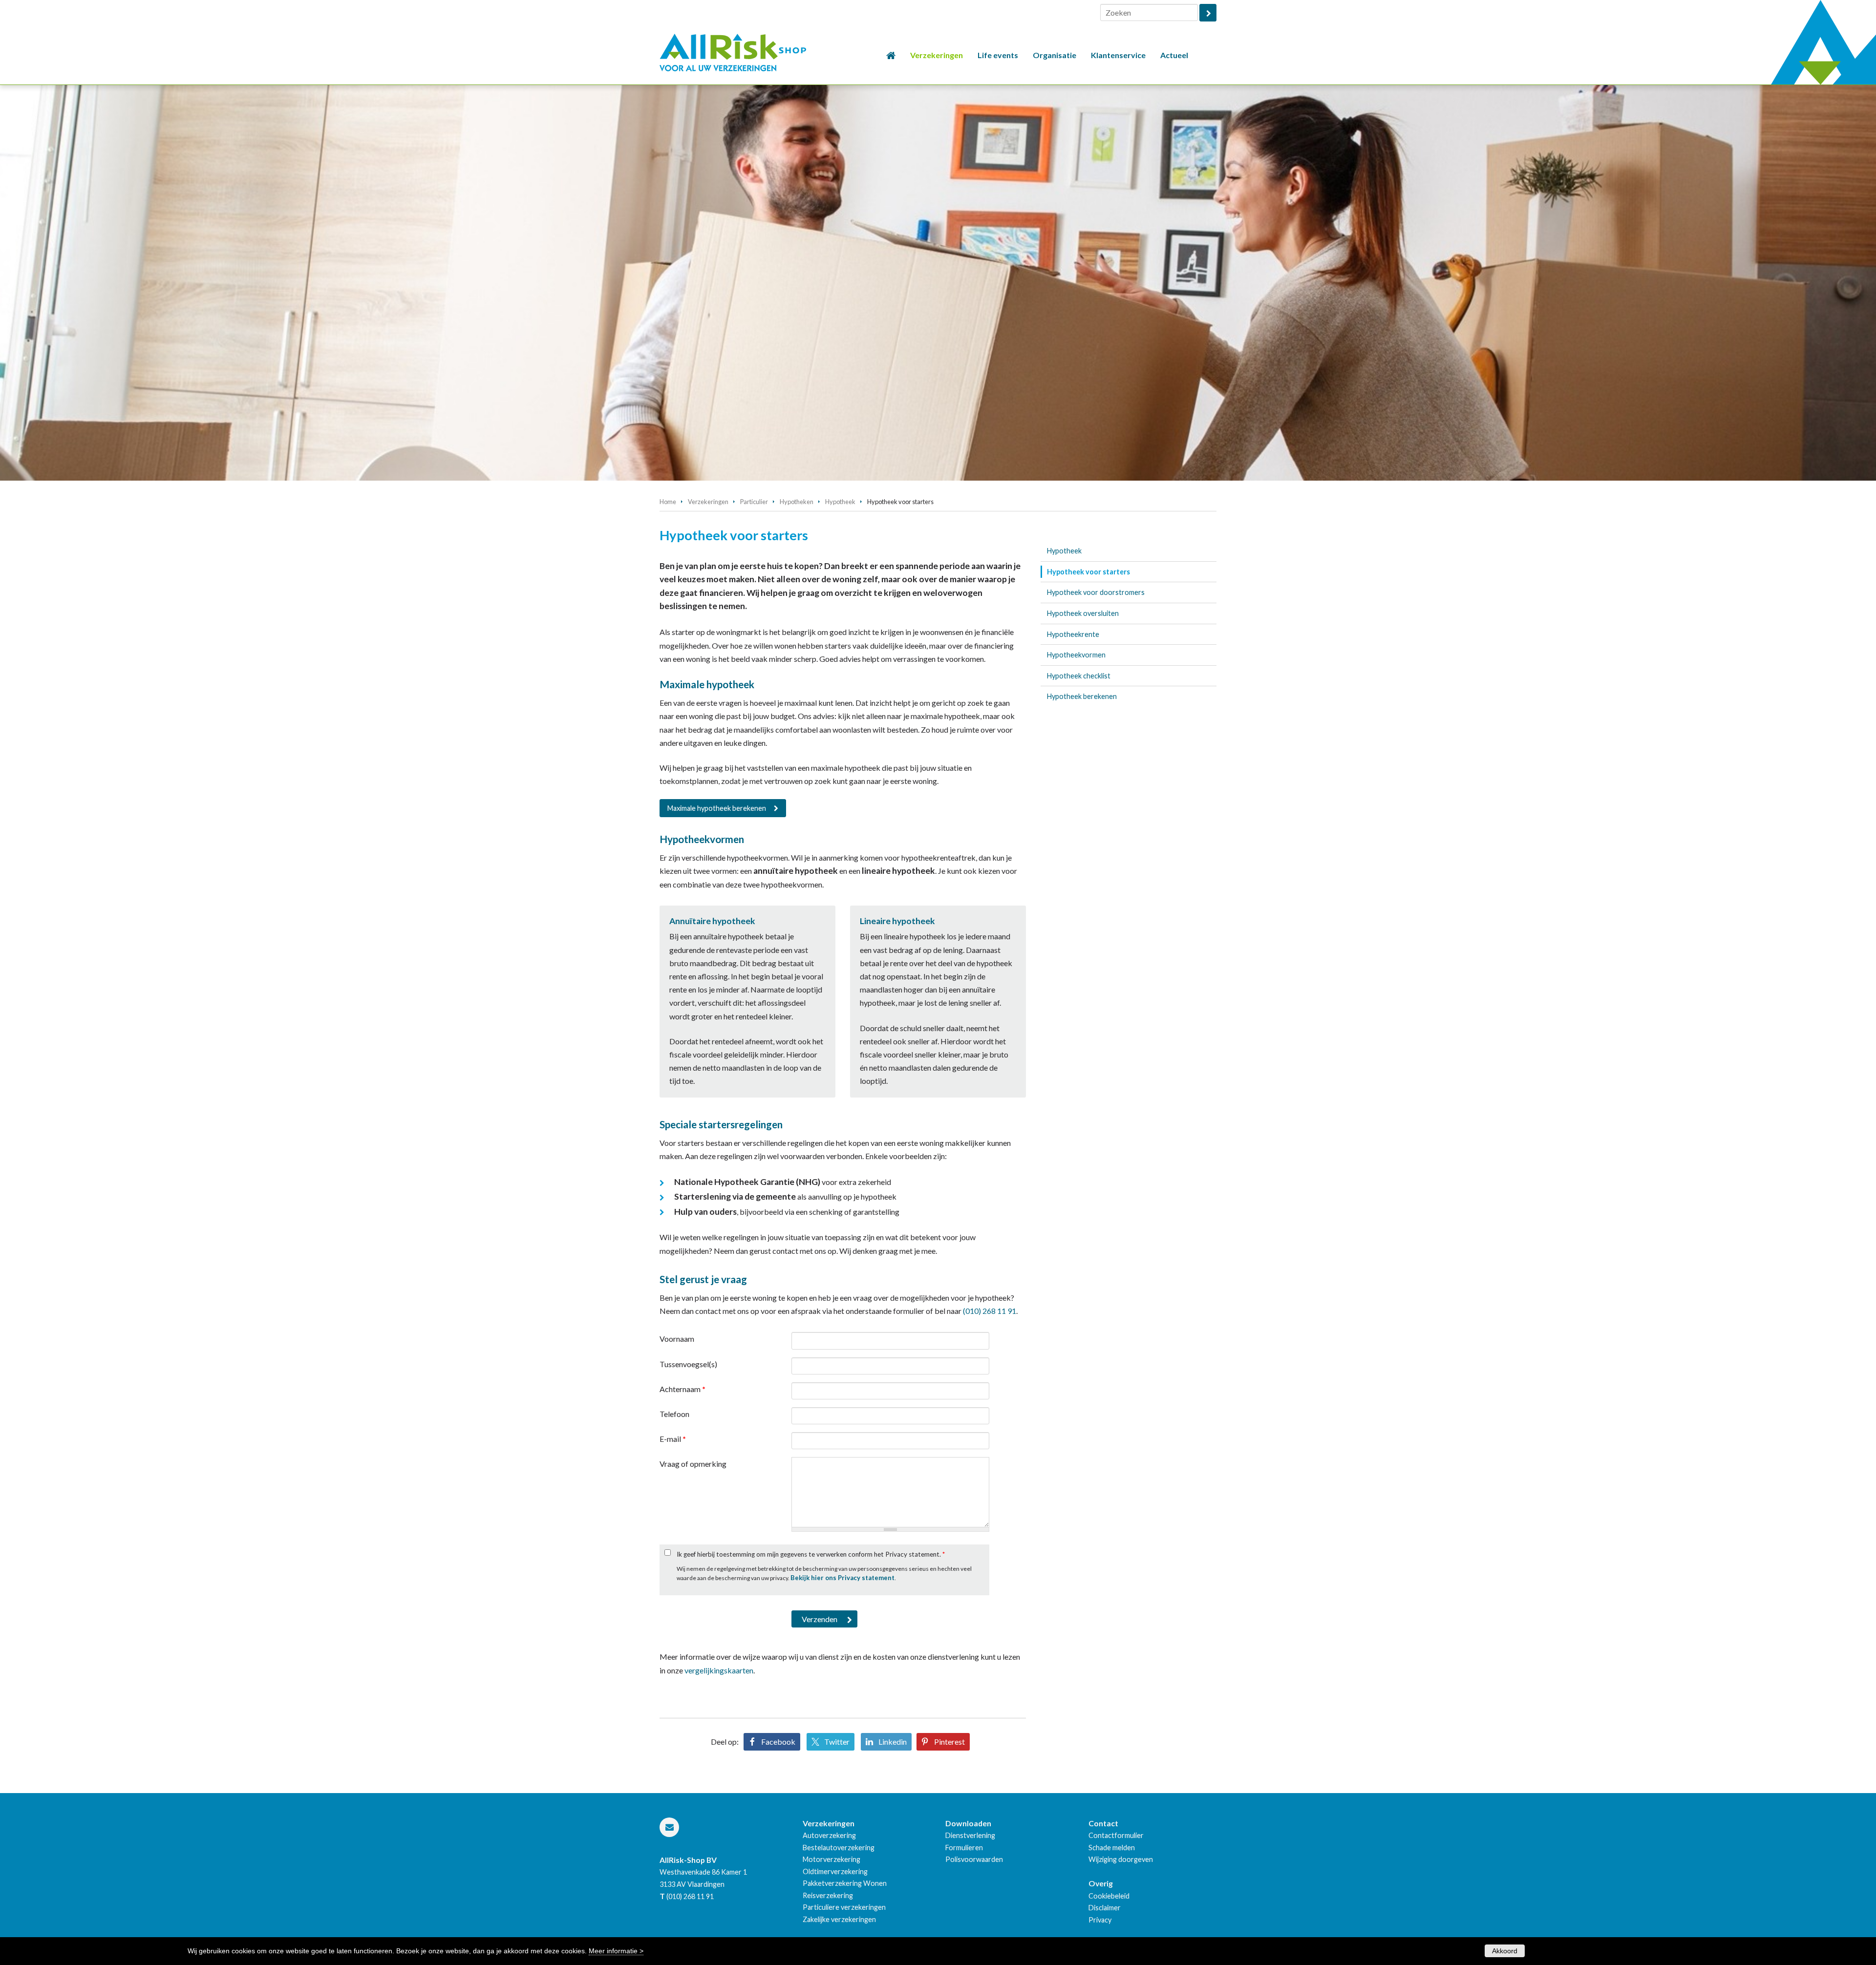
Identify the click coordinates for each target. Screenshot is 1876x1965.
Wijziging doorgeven (1121, 1859)
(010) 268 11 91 (990, 1311)
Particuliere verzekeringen (844, 1907)
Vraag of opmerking (693, 1464)
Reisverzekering (828, 1895)
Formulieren (964, 1848)
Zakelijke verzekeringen (839, 1919)
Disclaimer (1105, 1908)
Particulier (754, 502)
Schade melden (1112, 1848)
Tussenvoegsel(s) (688, 1364)
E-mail (673, 1439)
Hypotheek (840, 502)
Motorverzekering (831, 1859)
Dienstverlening (970, 1835)
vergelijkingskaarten (719, 1670)
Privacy (1100, 1920)
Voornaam (677, 1339)
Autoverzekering (829, 1835)
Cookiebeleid (1109, 1896)
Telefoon (674, 1414)
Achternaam (682, 1389)
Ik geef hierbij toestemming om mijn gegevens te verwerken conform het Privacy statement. (811, 1554)
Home (668, 502)
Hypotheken (797, 502)
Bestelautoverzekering (839, 1848)
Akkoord (1505, 1951)
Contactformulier (1116, 1835)
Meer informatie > (616, 1951)
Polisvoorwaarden (974, 1859)
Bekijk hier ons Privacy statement (842, 1578)
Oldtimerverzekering (835, 1871)
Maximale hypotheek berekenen (717, 808)
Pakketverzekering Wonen (845, 1883)
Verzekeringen (708, 502)
